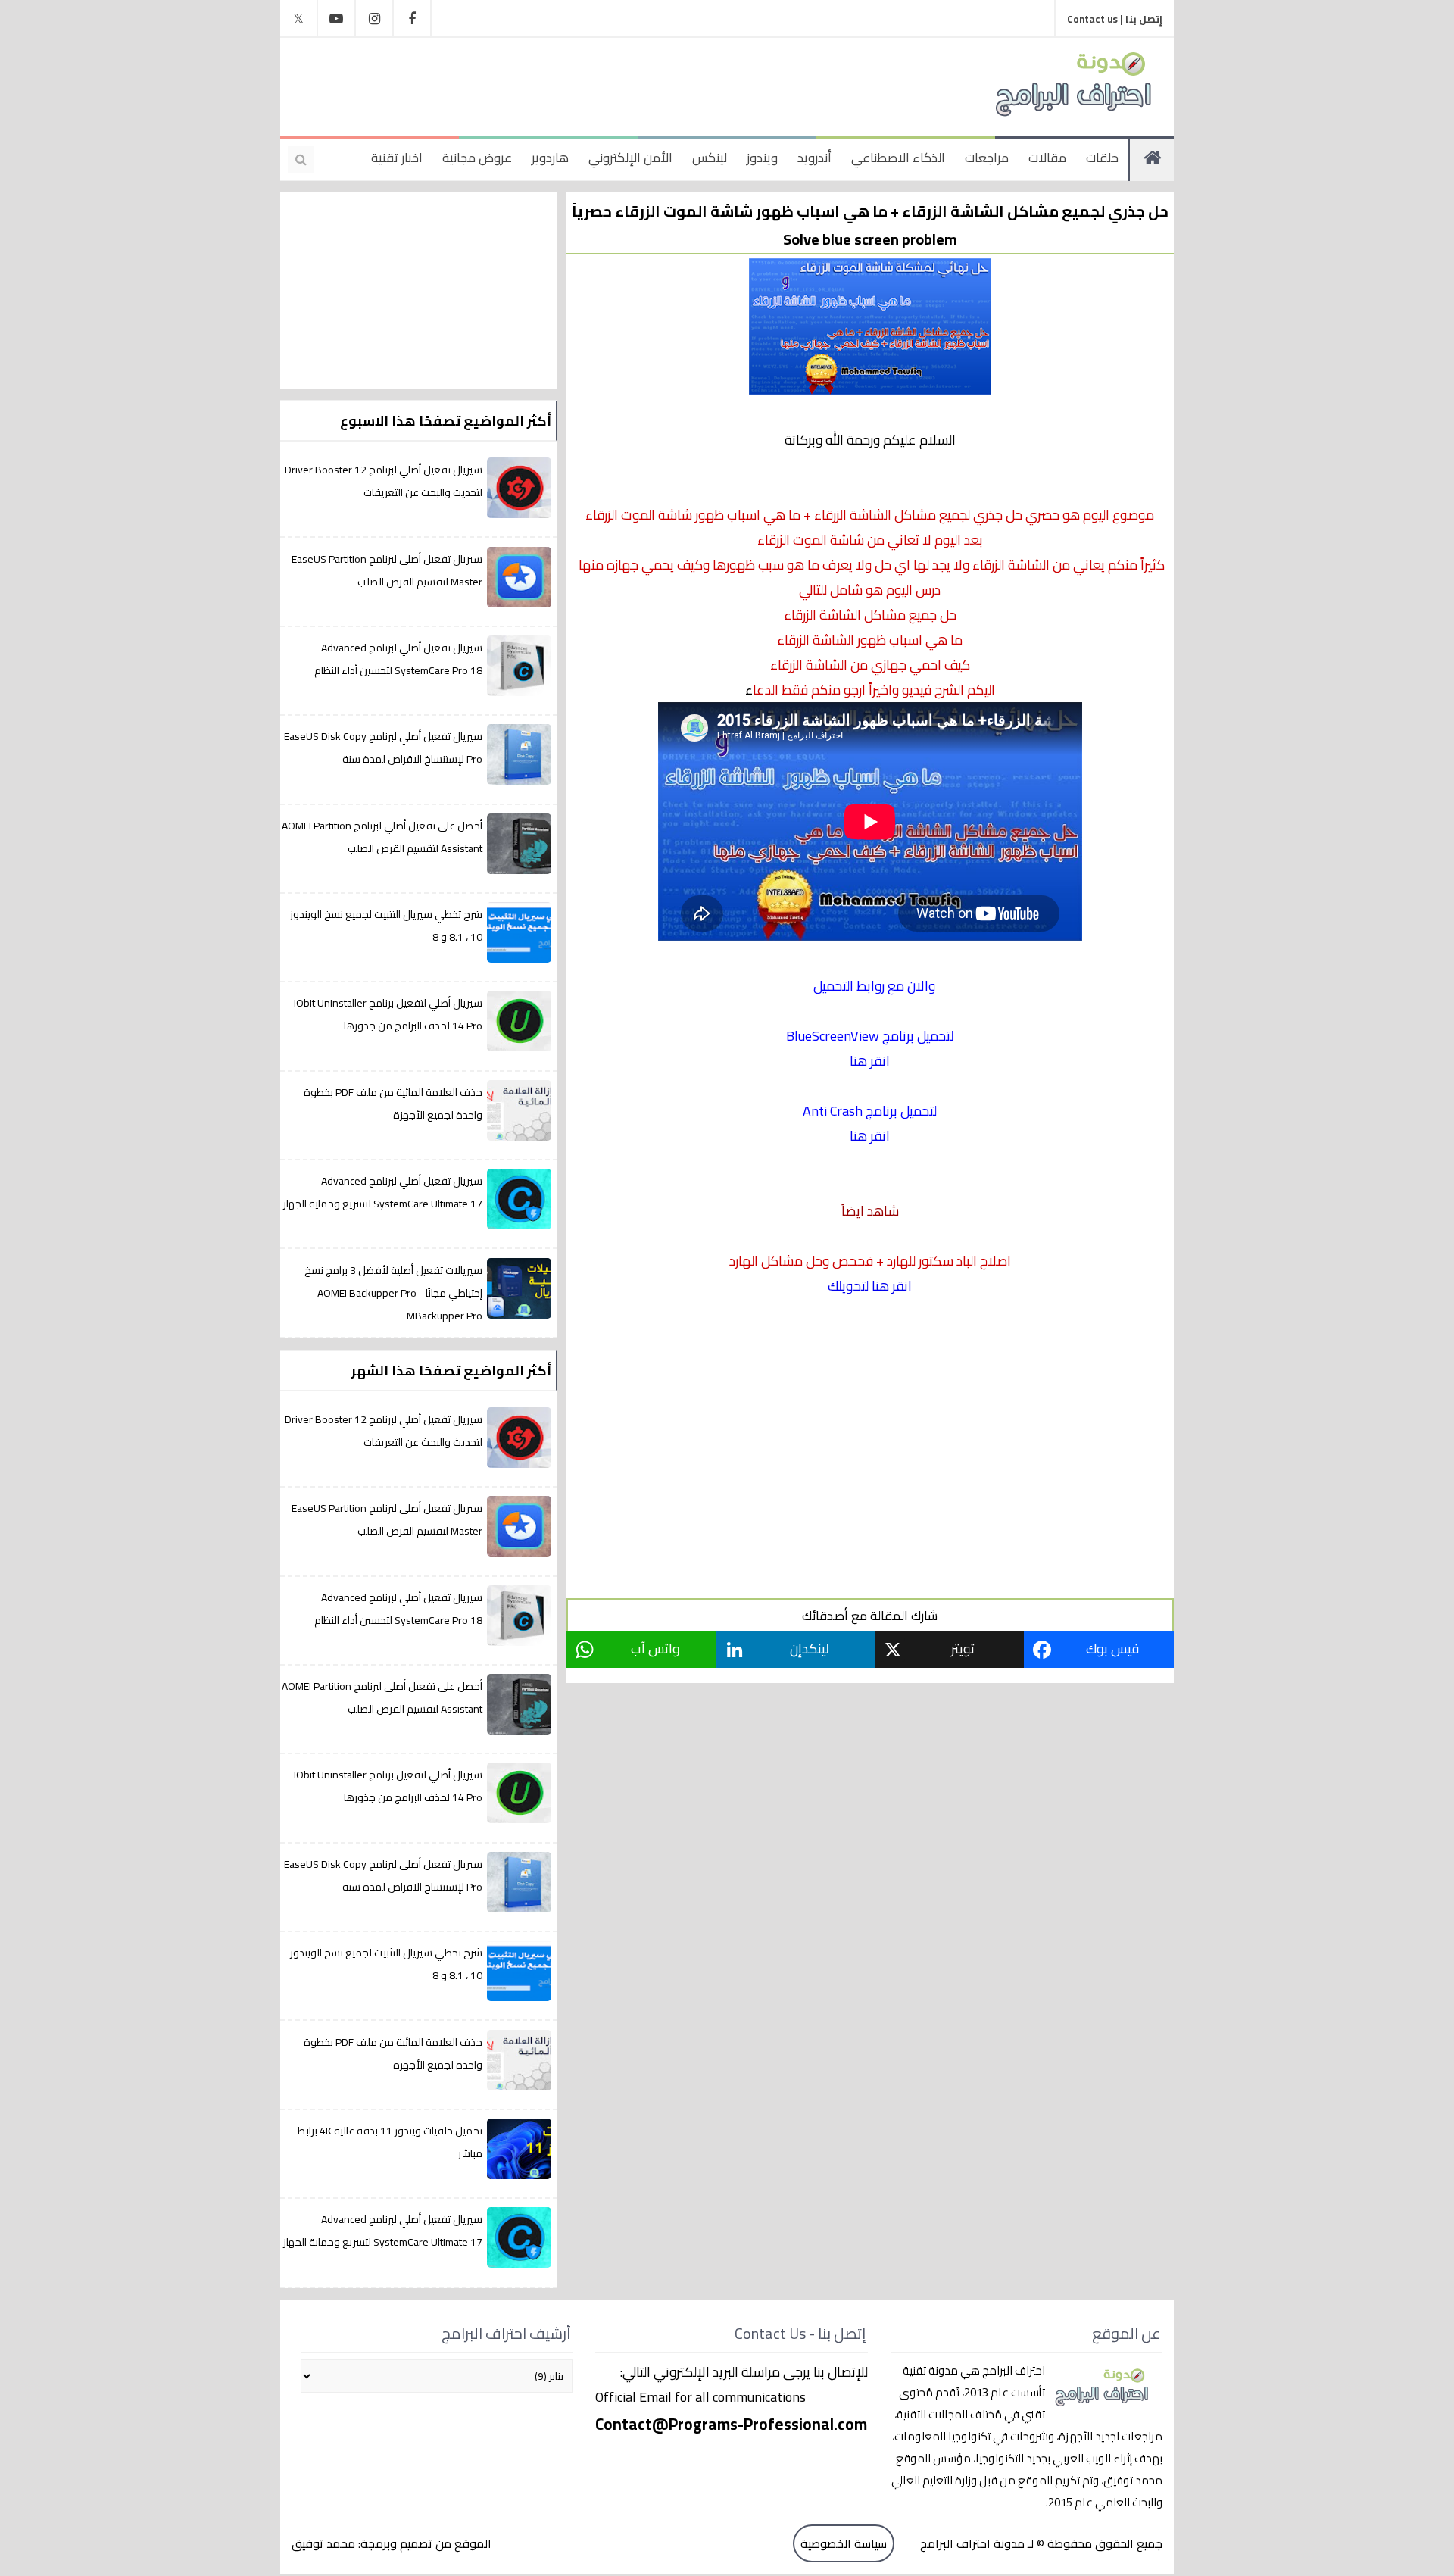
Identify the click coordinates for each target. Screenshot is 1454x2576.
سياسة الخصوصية (844, 2543)
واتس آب (655, 1649)
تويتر (963, 1649)
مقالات (1047, 158)
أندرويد (814, 158)
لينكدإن (809, 1649)
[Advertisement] (594, 83)
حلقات (1102, 158)
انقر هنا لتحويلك (870, 1286)
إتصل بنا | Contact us (1115, 19)
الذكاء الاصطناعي (898, 158)
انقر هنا (870, 1061)
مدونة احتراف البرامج (971, 2543)
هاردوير (550, 158)
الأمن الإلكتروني (630, 158)
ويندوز (762, 158)
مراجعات (987, 158)
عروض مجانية (477, 158)
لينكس (710, 158)
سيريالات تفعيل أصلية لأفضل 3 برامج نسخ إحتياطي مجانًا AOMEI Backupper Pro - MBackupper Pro (393, 1293)
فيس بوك (1112, 1649)
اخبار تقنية (397, 158)
